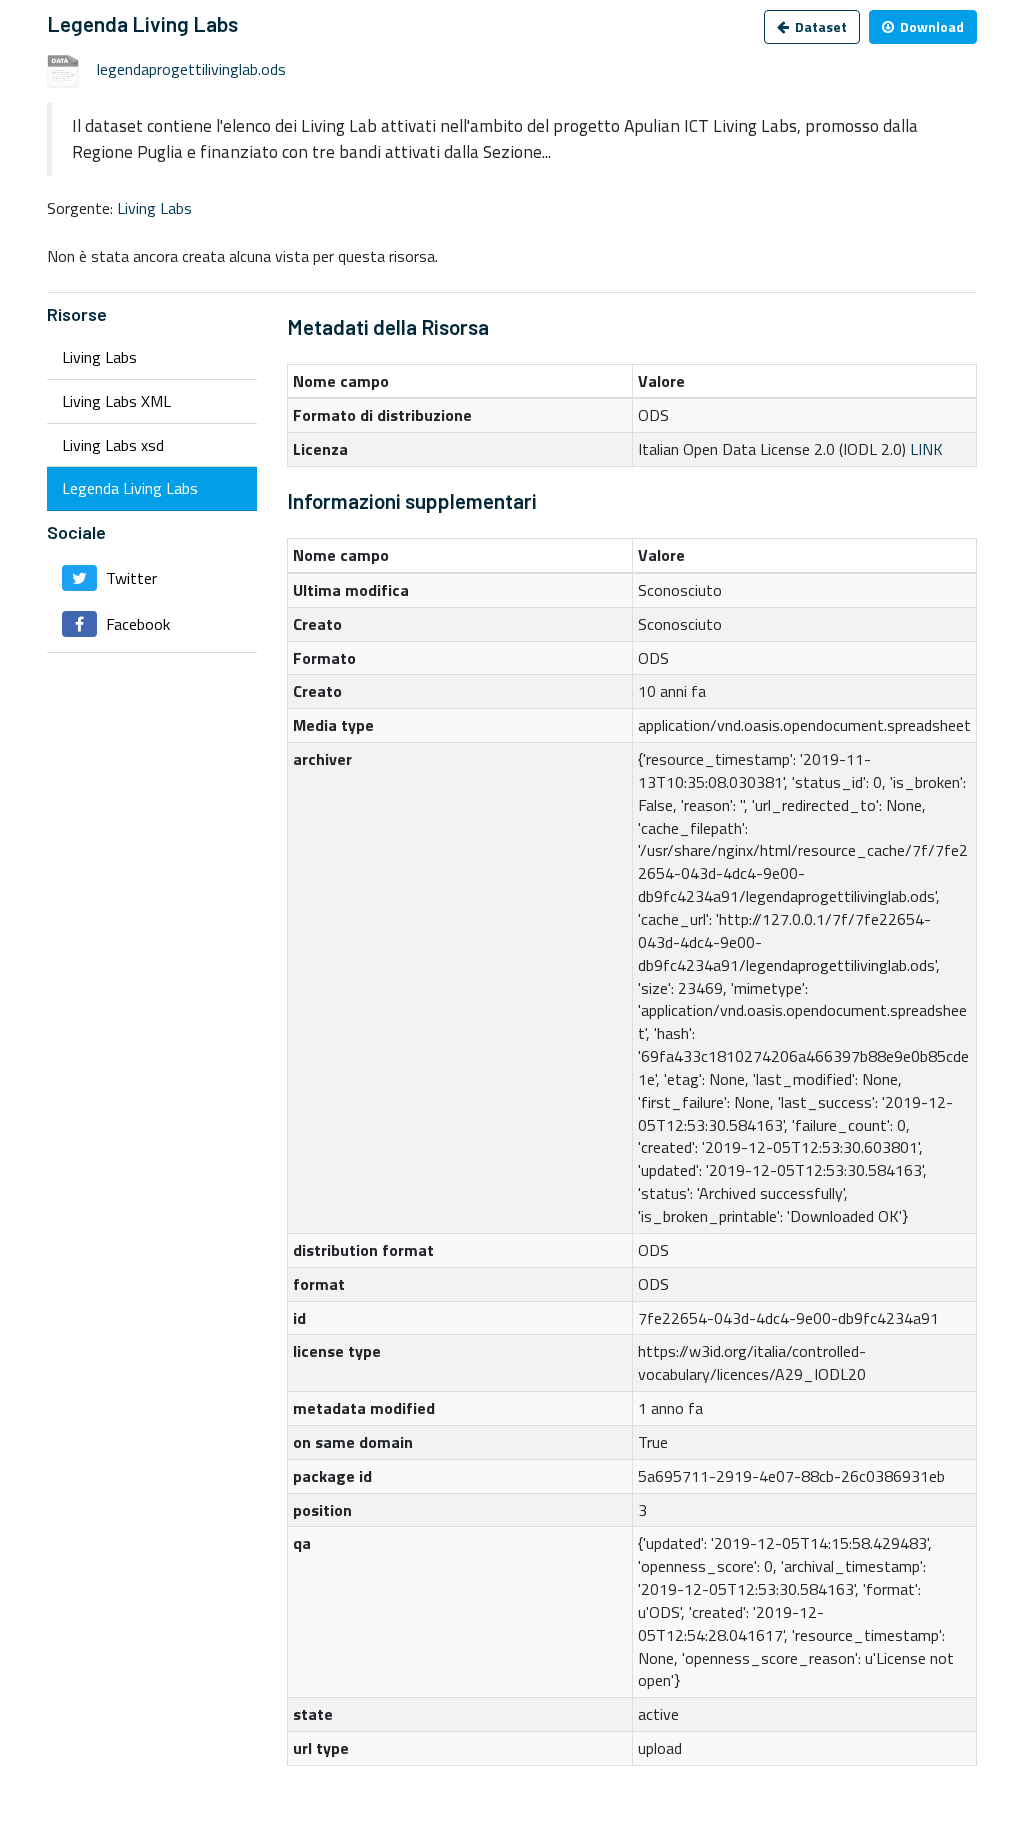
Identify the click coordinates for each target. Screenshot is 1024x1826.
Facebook (136, 624)
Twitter (129, 578)
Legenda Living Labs (130, 488)
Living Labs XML (116, 401)
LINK (926, 449)
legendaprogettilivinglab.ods (191, 69)
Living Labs (154, 208)
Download (930, 26)
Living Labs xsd (113, 445)
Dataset (819, 26)
